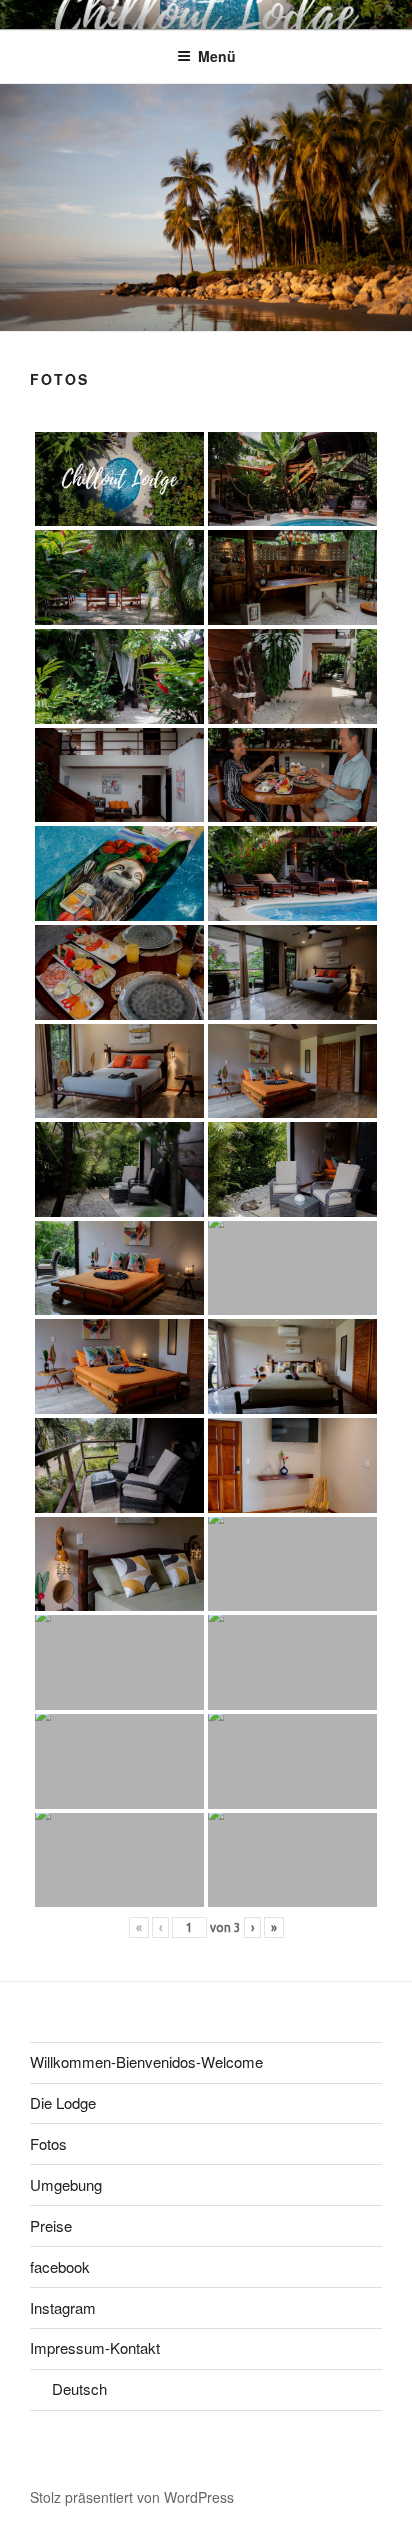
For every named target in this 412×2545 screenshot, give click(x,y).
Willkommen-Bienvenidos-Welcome (146, 2061)
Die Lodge (63, 2102)
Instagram (63, 2307)
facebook (60, 2266)
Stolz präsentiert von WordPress (132, 2497)
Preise (51, 2225)
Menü (217, 56)
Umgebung (66, 2184)
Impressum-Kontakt (95, 2347)
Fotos (48, 2143)
